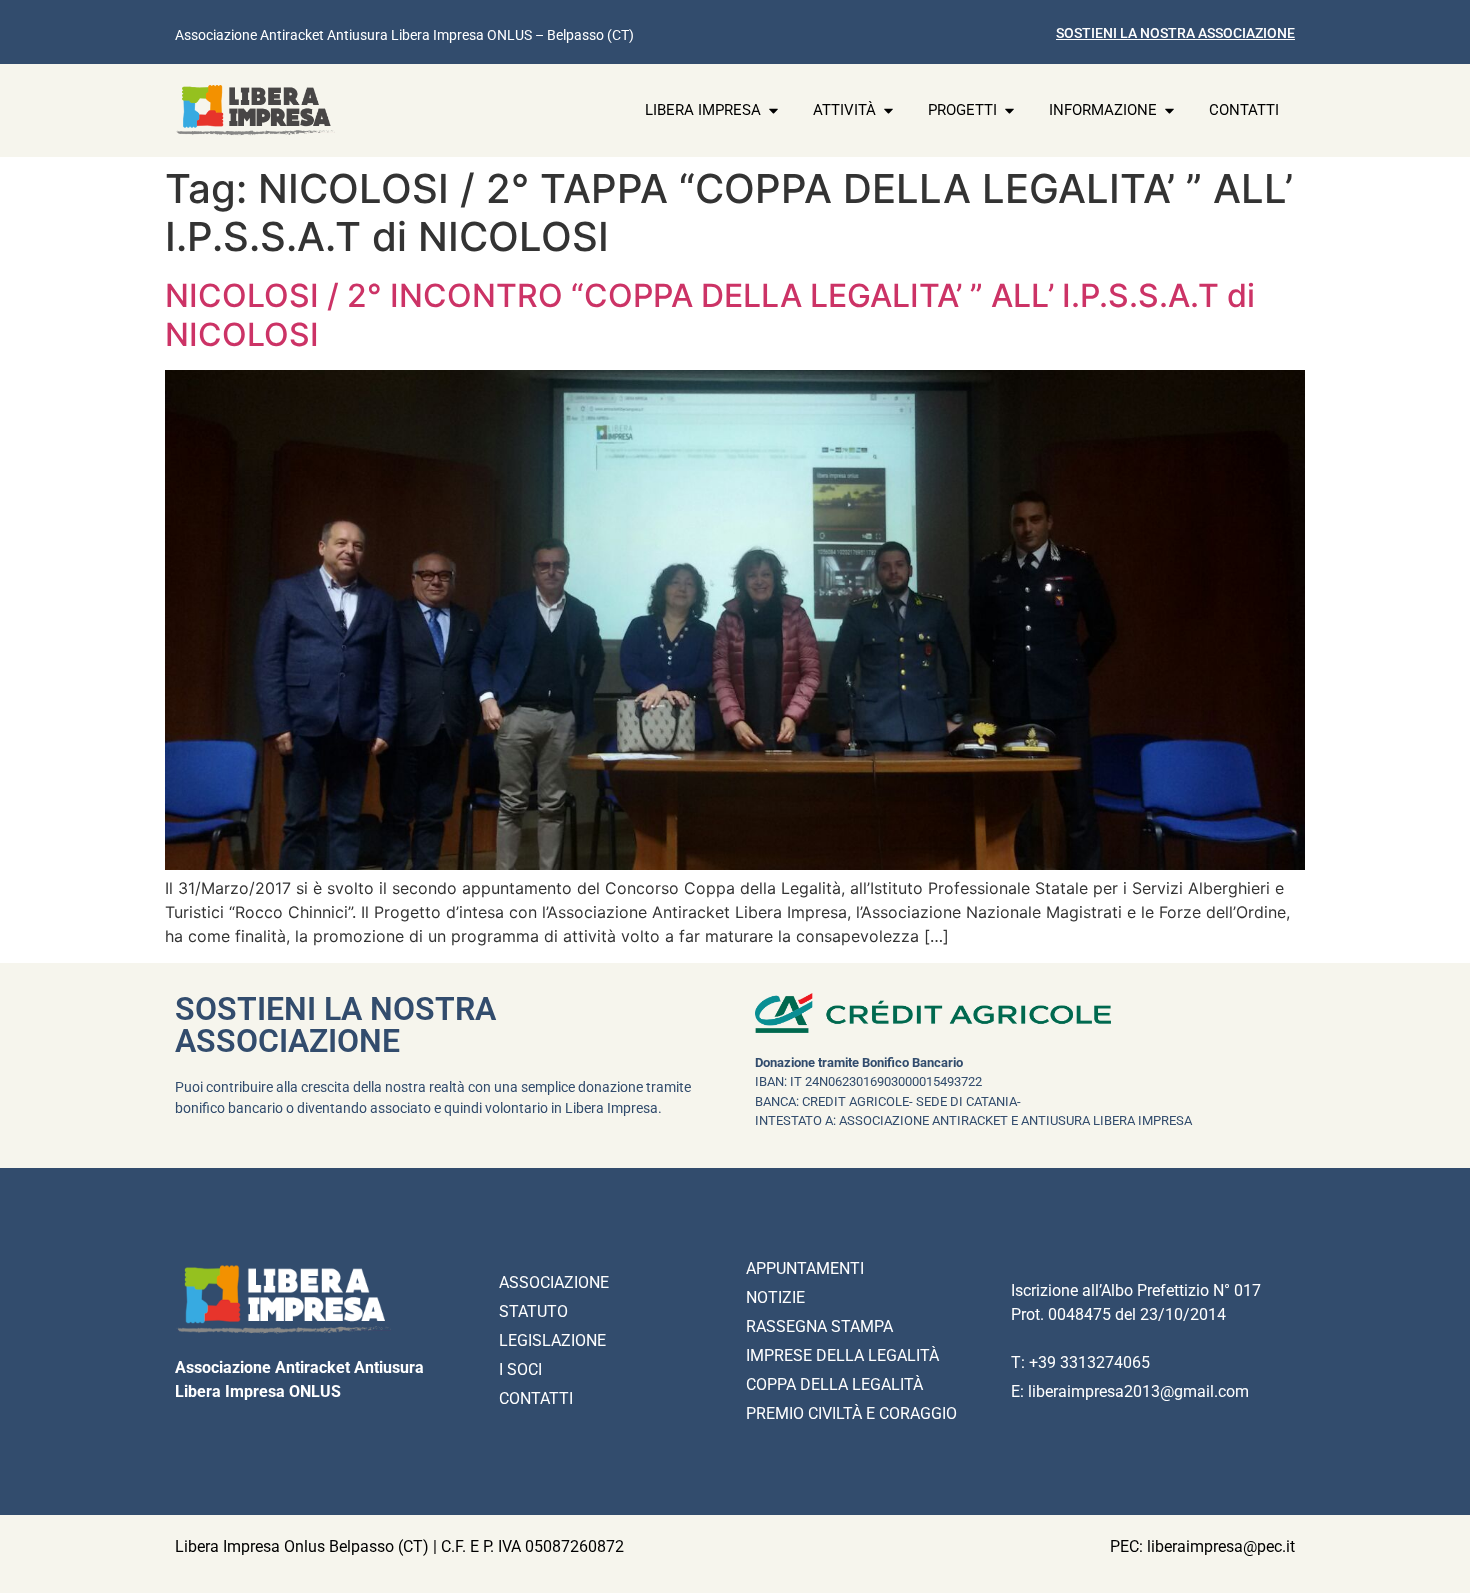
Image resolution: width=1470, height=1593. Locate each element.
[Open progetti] (1009, 110)
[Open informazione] (1169, 110)
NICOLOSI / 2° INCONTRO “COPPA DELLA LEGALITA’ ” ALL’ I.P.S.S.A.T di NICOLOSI (710, 314)
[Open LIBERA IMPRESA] (773, 110)
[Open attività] (888, 110)
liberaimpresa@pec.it (1221, 1546)
